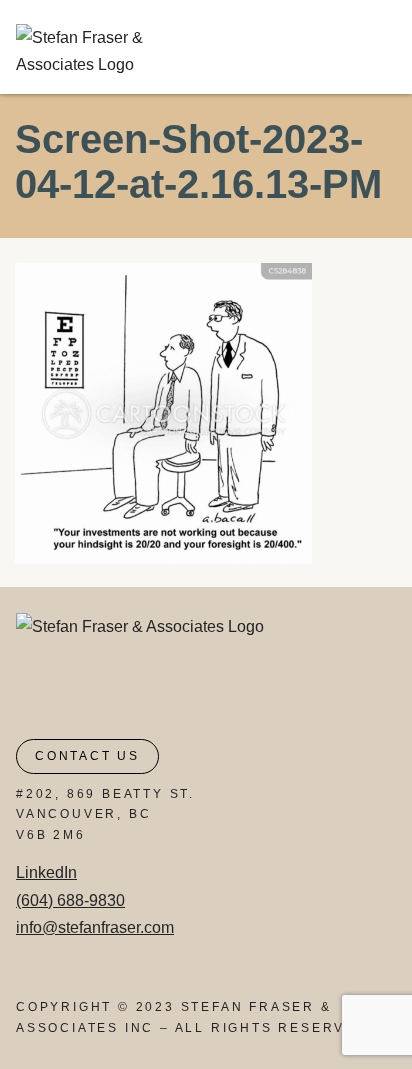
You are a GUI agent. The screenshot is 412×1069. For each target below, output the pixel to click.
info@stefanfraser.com (95, 927)
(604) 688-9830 (70, 900)
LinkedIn (46, 872)
